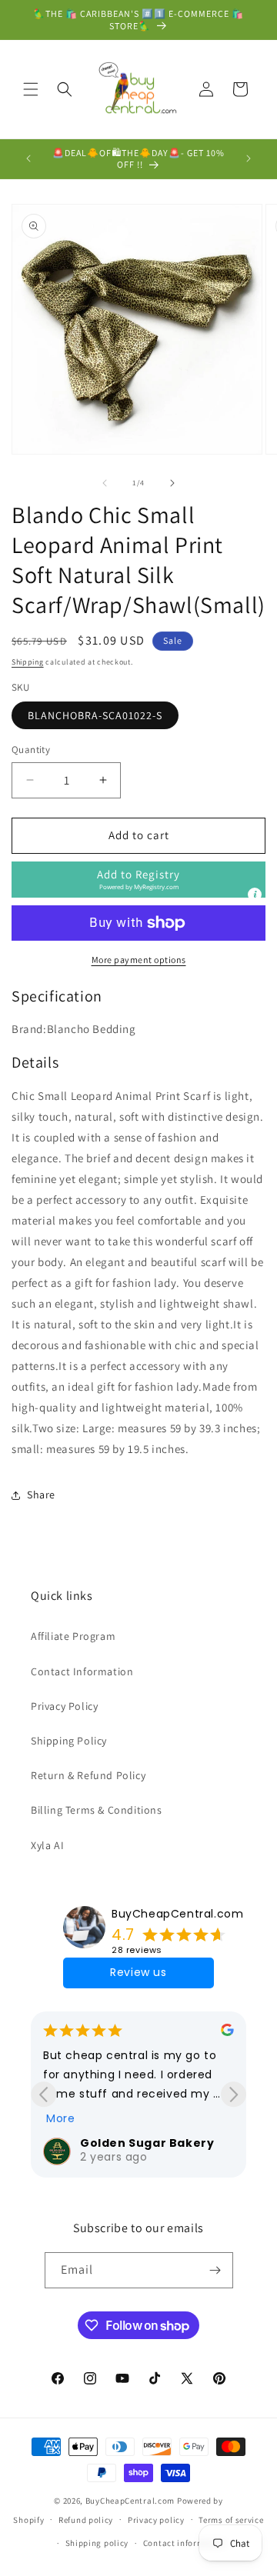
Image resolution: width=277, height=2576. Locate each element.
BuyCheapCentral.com (177, 1914)
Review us (138, 1972)
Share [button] (41, 1495)
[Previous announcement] (28, 158)
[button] (31, 89)
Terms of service (231, 2520)
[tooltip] (255, 895)
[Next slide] (234, 2094)
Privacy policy (156, 2520)
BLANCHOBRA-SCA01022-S (95, 715)
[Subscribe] (215, 2270)
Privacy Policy (64, 1706)
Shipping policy (97, 2543)
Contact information (185, 2543)
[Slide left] (105, 483)
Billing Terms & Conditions (97, 1810)
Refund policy (86, 2520)
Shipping (28, 662)
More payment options (139, 960)
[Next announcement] (249, 158)
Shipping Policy (69, 1741)
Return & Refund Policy (88, 1775)
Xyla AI (47, 1845)
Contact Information (82, 1671)
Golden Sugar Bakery (147, 2143)
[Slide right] (172, 483)
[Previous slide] (43, 2094)
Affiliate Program (73, 1636)
